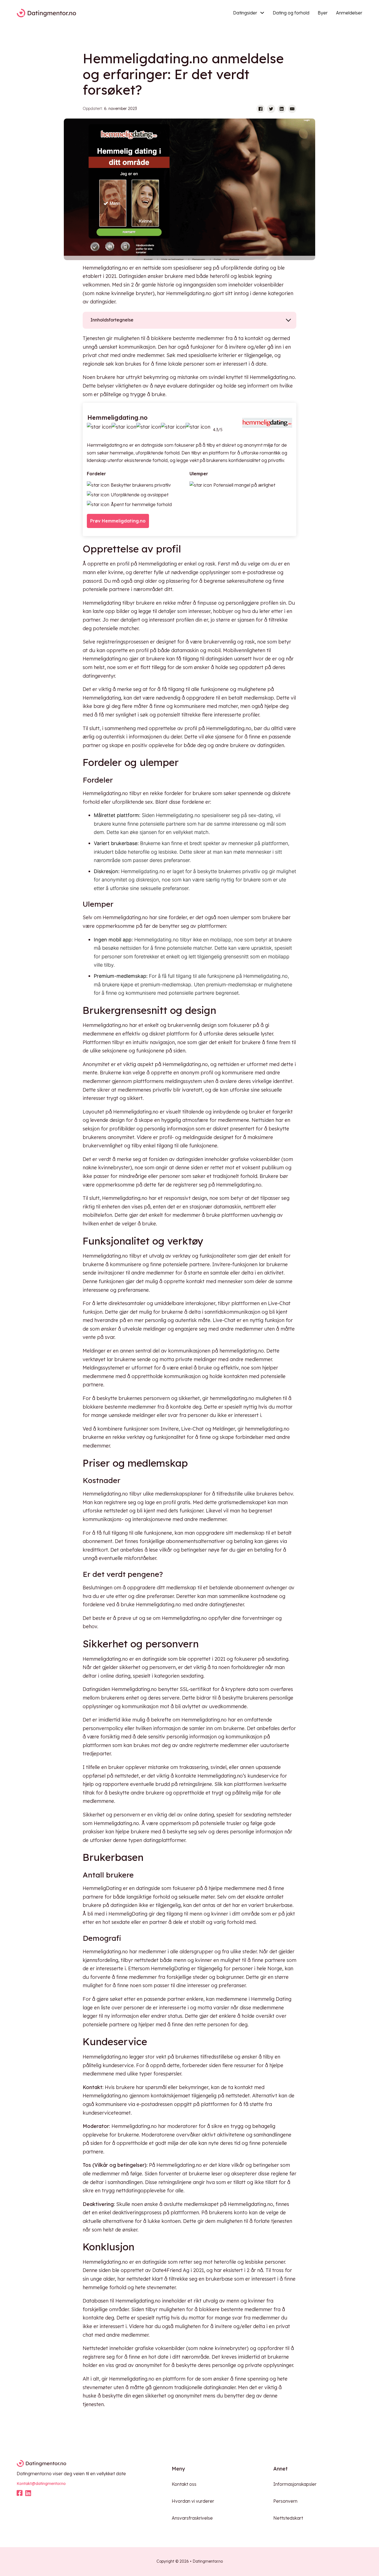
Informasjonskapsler (295, 2484)
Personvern (285, 2501)
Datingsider (245, 13)
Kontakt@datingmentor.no (41, 2484)
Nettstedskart (288, 2518)
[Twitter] (271, 109)
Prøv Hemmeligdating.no (118, 521)
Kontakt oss (184, 2484)
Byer (323, 13)
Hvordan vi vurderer (193, 2501)
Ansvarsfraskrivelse (192, 2518)
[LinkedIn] (282, 109)
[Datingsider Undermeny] (262, 13)
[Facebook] (261, 109)
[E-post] (292, 109)
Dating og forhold (291, 13)
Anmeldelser (349, 13)
